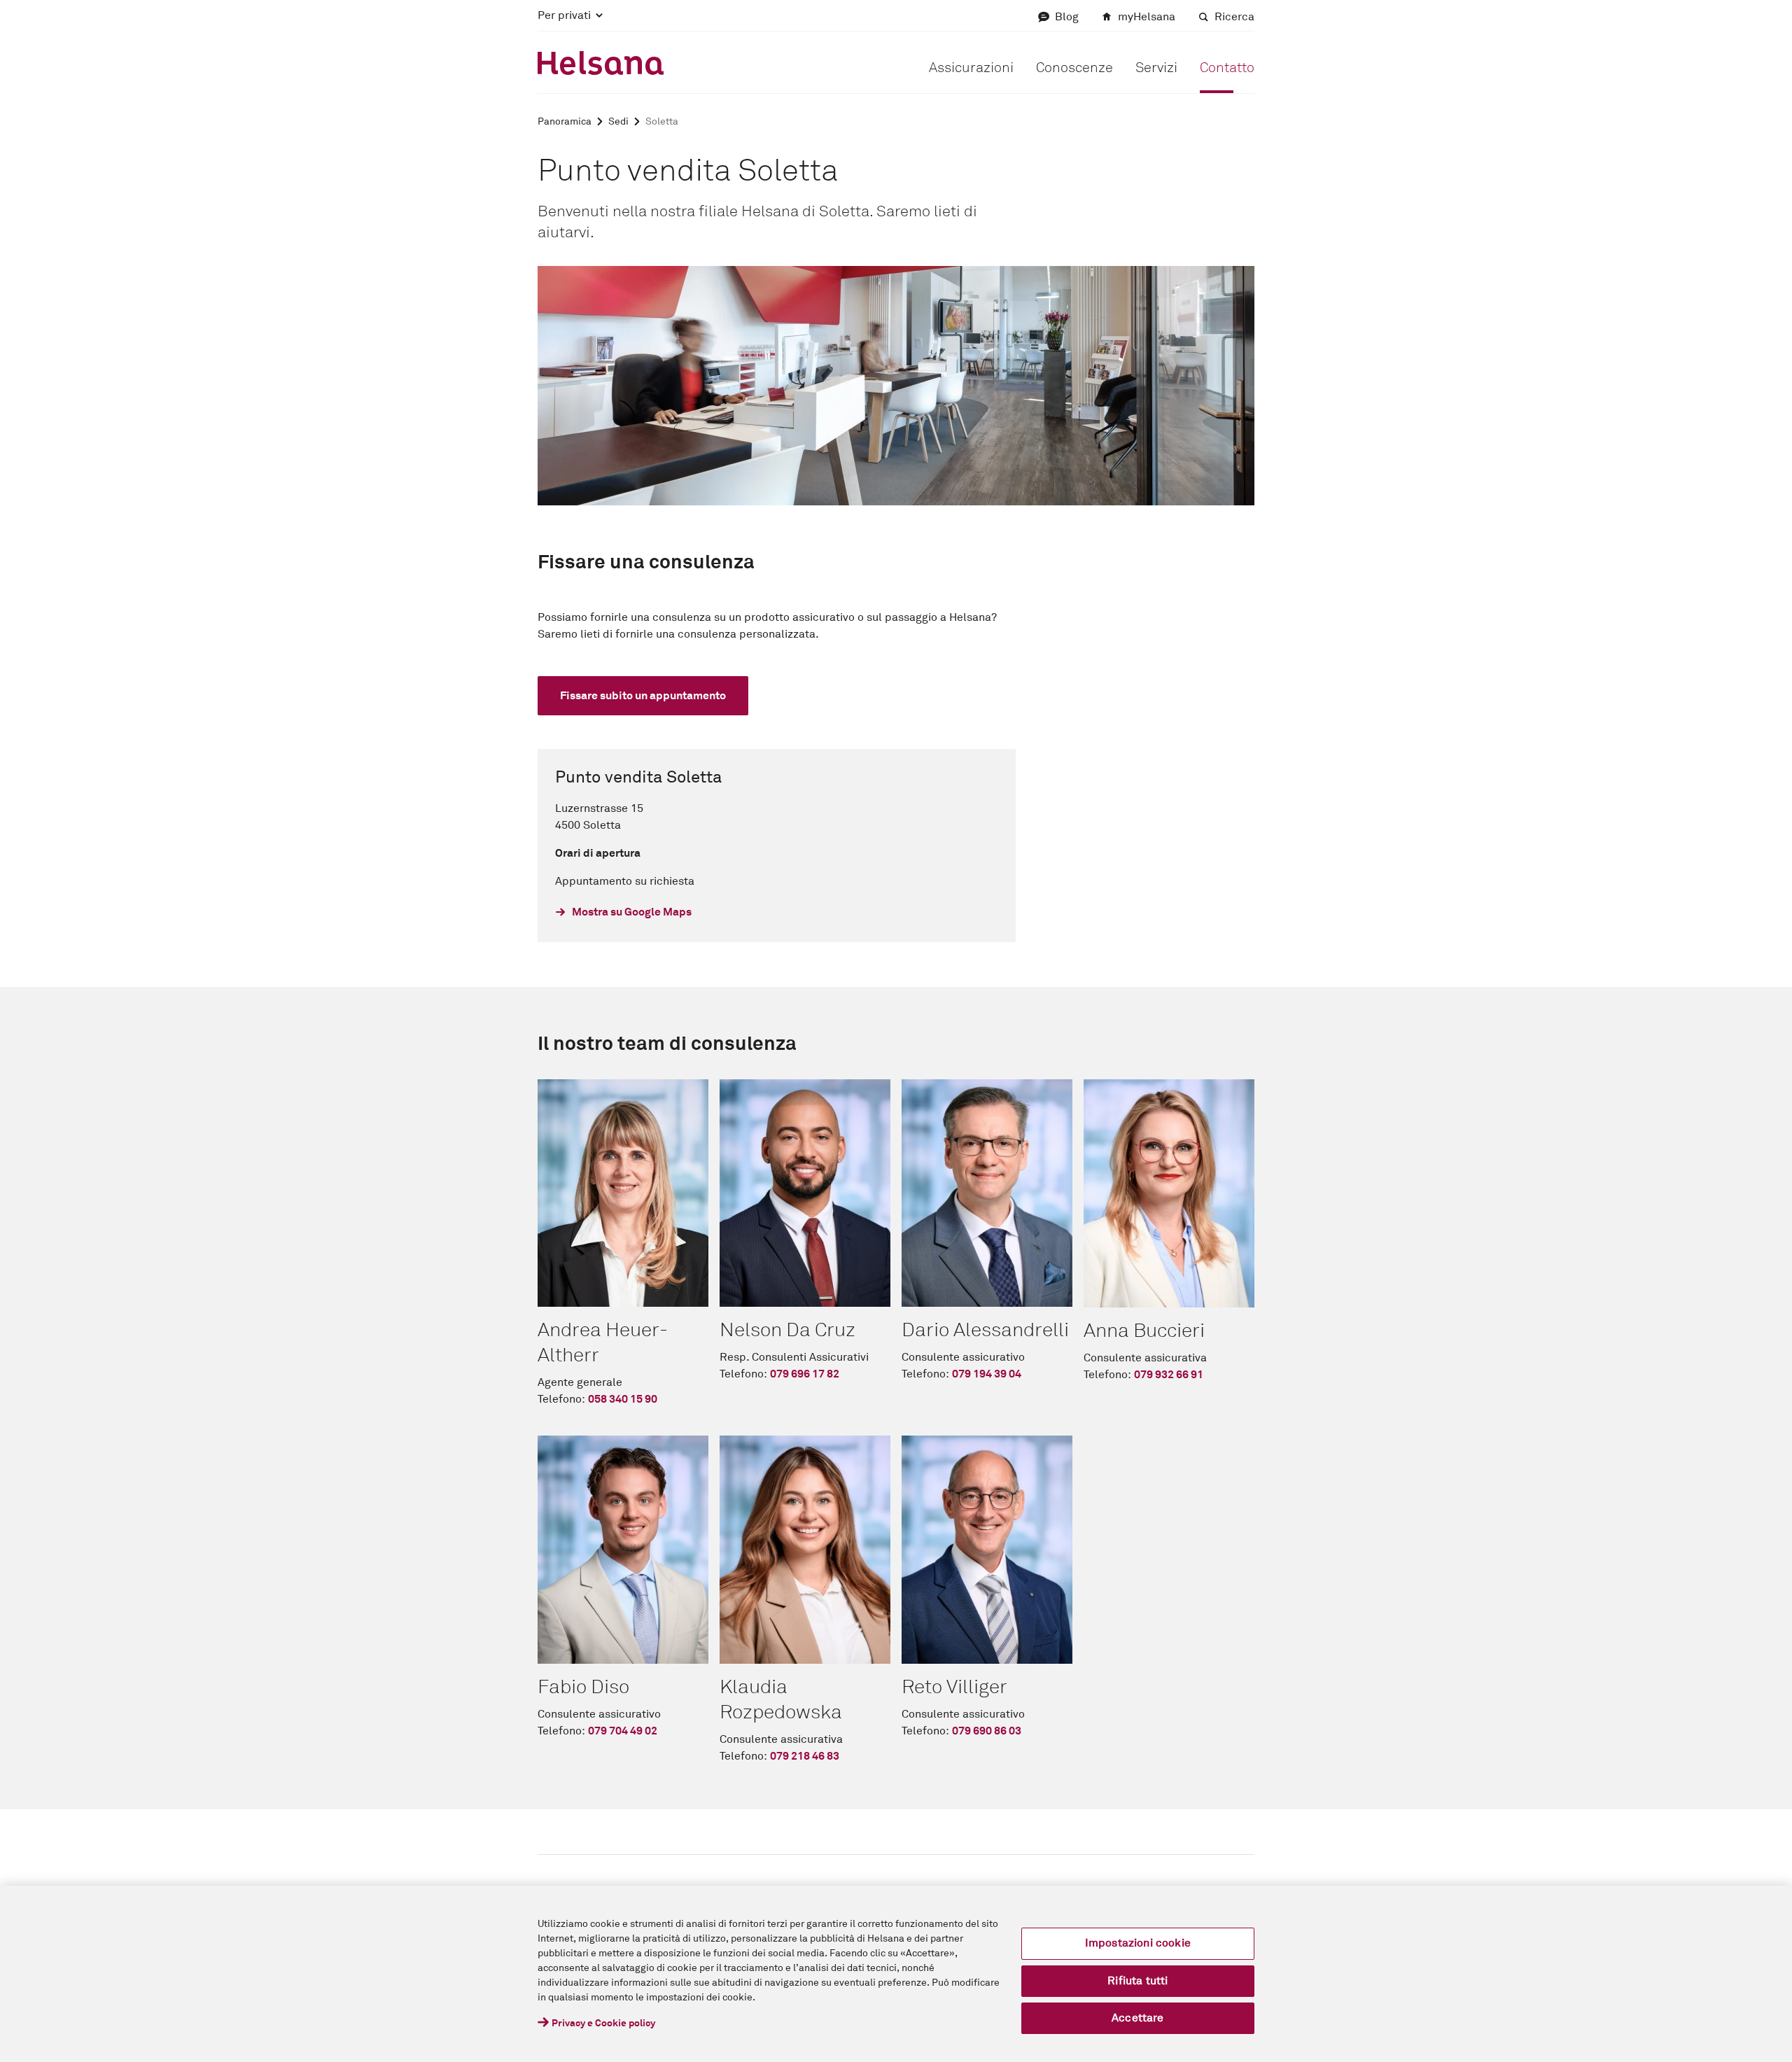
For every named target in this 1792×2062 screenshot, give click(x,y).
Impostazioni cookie (1138, 1943)
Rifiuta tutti (1137, 1981)
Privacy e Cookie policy (603, 2024)
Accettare (1137, 2018)
